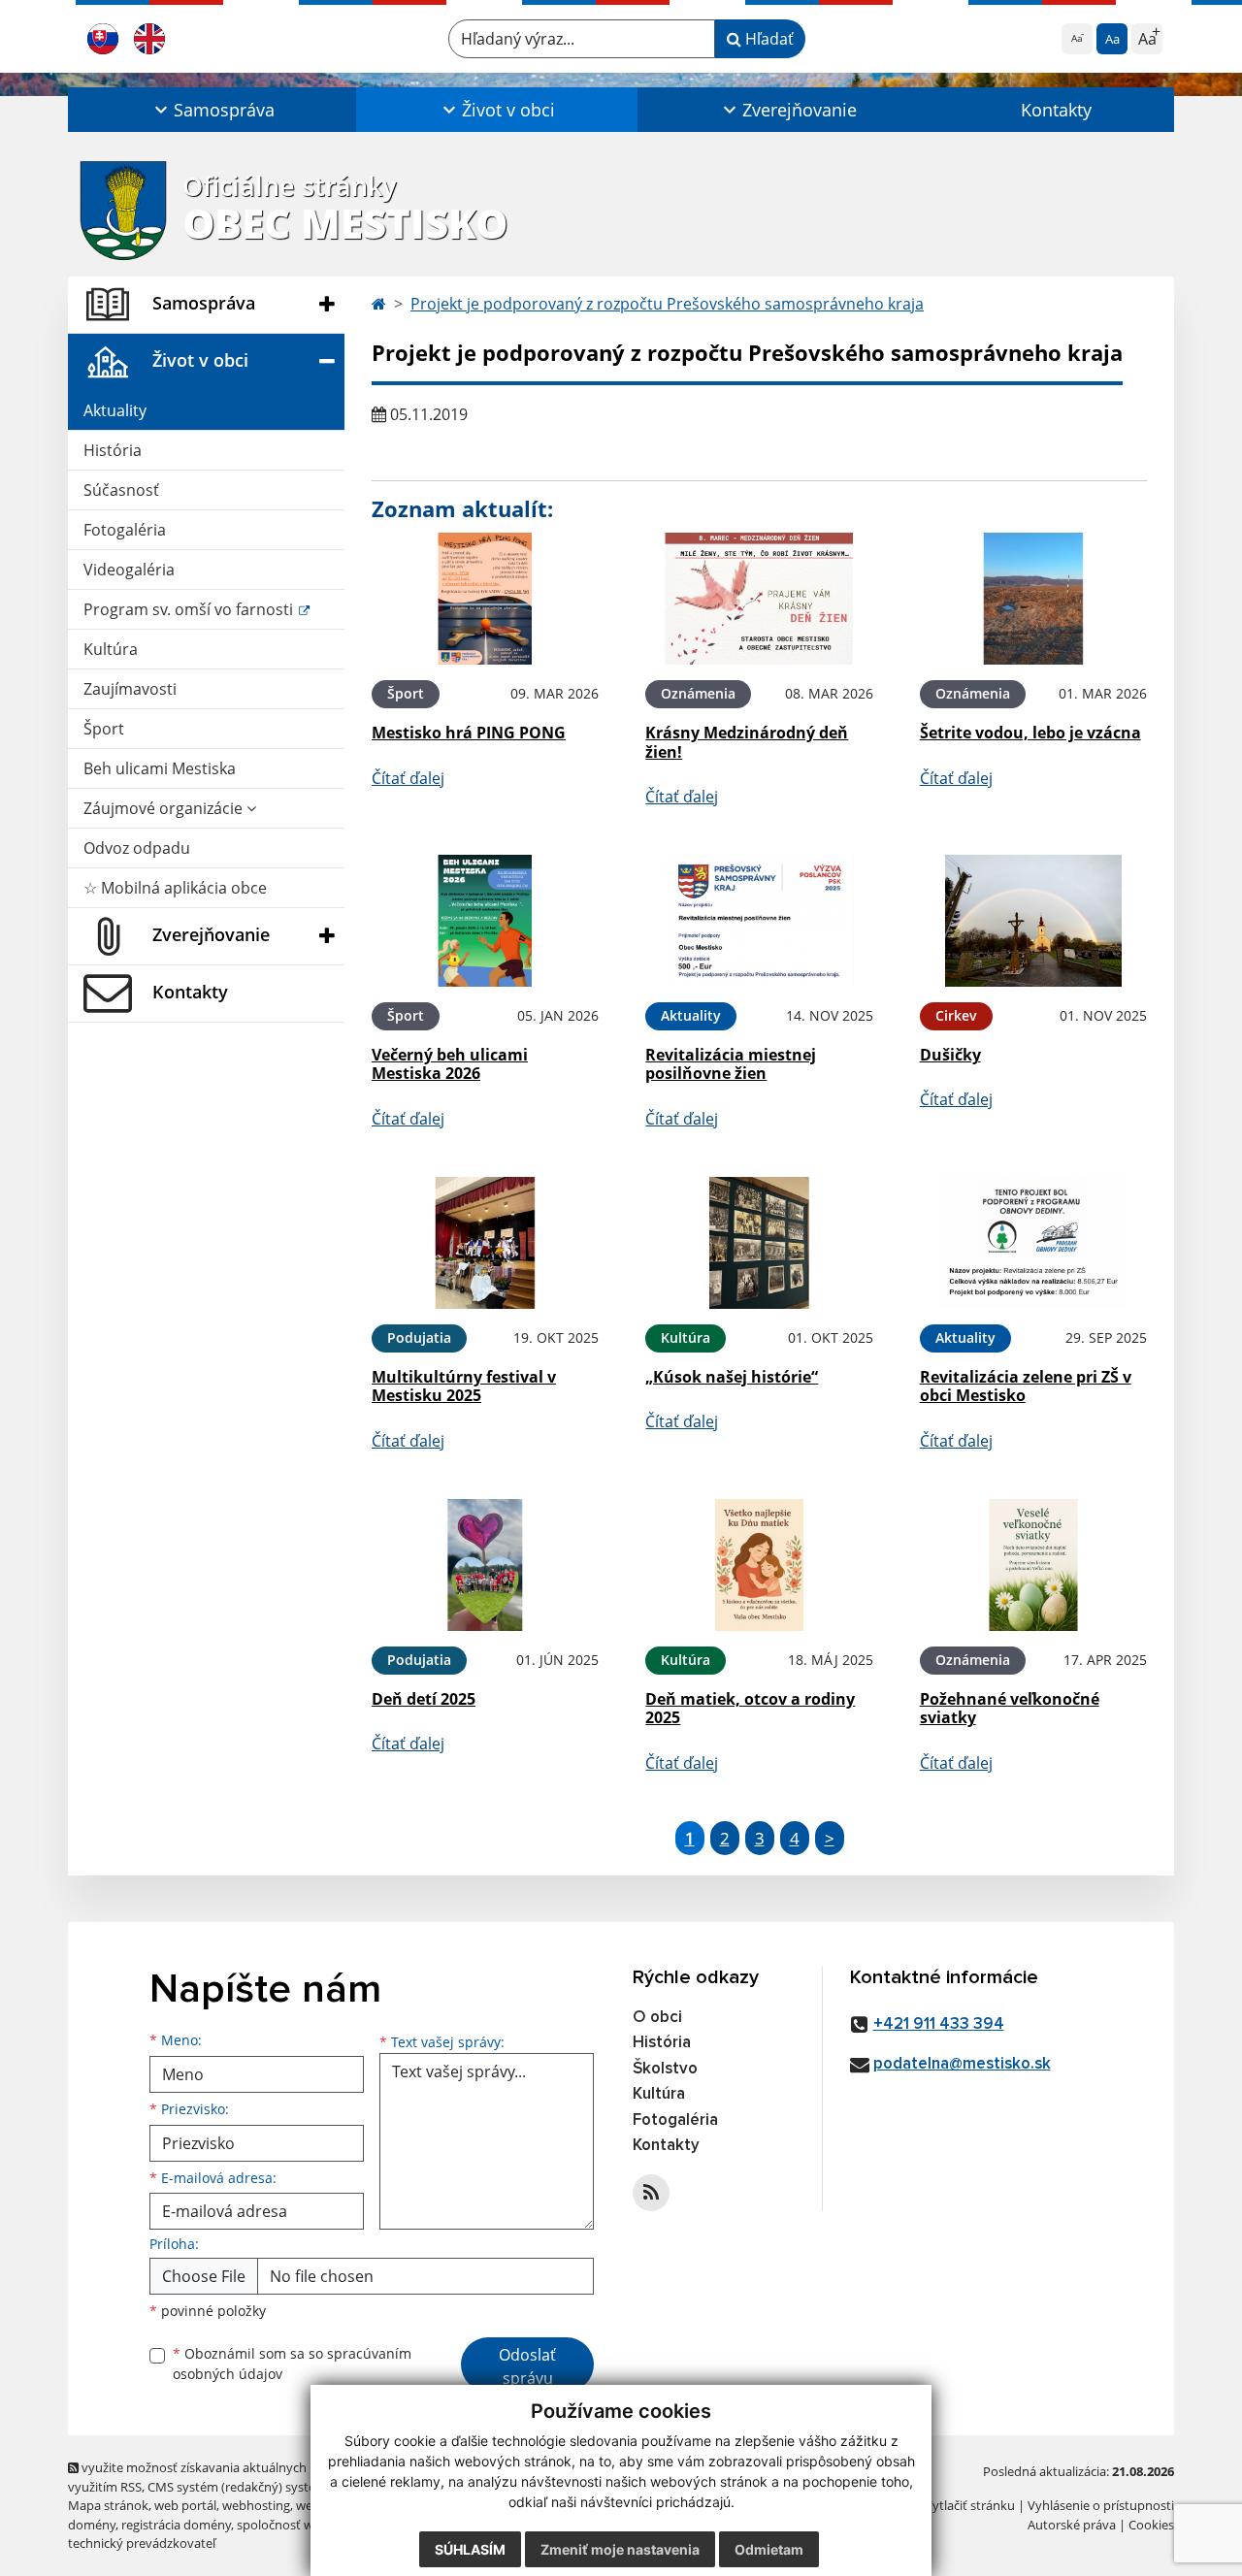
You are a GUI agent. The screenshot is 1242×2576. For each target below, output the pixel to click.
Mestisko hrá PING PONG (469, 733)
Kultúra (111, 649)
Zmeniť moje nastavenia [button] (620, 2549)
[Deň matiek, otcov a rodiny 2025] (759, 1565)
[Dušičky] (1033, 921)
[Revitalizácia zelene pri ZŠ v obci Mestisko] (1033, 1243)
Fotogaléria (125, 530)
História (113, 450)
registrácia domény (176, 2525)
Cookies (1151, 2525)
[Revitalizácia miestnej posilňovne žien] (759, 921)
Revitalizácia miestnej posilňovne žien (731, 1064)
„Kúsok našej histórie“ (732, 1377)
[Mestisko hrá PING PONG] (485, 599)
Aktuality (115, 410)
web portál (185, 2505)
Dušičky (950, 1055)
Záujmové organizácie (165, 808)
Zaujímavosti (130, 689)
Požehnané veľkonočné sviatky (1010, 1708)
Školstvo (665, 2069)
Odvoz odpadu (137, 848)
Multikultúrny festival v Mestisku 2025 (464, 1386)
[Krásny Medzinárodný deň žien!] (759, 599)
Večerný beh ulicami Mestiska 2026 (450, 1064)
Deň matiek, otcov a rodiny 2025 (750, 1708)
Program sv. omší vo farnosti (190, 609)
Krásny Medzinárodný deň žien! (747, 742)
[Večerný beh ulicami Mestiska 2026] (485, 921)
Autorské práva (1072, 2525)
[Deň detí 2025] (485, 1565)
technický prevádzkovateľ (142, 2543)
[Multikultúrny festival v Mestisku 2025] (485, 1243)
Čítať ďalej (408, 778)
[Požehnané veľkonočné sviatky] (1033, 1565)
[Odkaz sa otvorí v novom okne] (651, 2193)
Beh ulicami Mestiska (160, 768)
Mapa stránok (108, 2505)
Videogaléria (129, 570)
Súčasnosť (121, 490)
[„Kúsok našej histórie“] (759, 1243)
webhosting (256, 2505)
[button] (212, 110)
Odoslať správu (527, 2366)
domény (92, 2525)
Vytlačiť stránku (970, 2505)
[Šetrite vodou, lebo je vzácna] (1033, 599)
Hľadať (768, 39)
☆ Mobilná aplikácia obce (175, 888)
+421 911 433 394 (939, 2024)
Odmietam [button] (769, 2549)
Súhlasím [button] (470, 2549)
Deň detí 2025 (424, 1699)
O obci (657, 2018)
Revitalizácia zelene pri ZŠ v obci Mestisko (1026, 1386)
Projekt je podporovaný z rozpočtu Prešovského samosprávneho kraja (667, 304)
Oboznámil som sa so (292, 2364)
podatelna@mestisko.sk (962, 2064)
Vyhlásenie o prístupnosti (1101, 2505)
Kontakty (1056, 110)
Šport (104, 729)
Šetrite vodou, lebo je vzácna (1030, 733)
